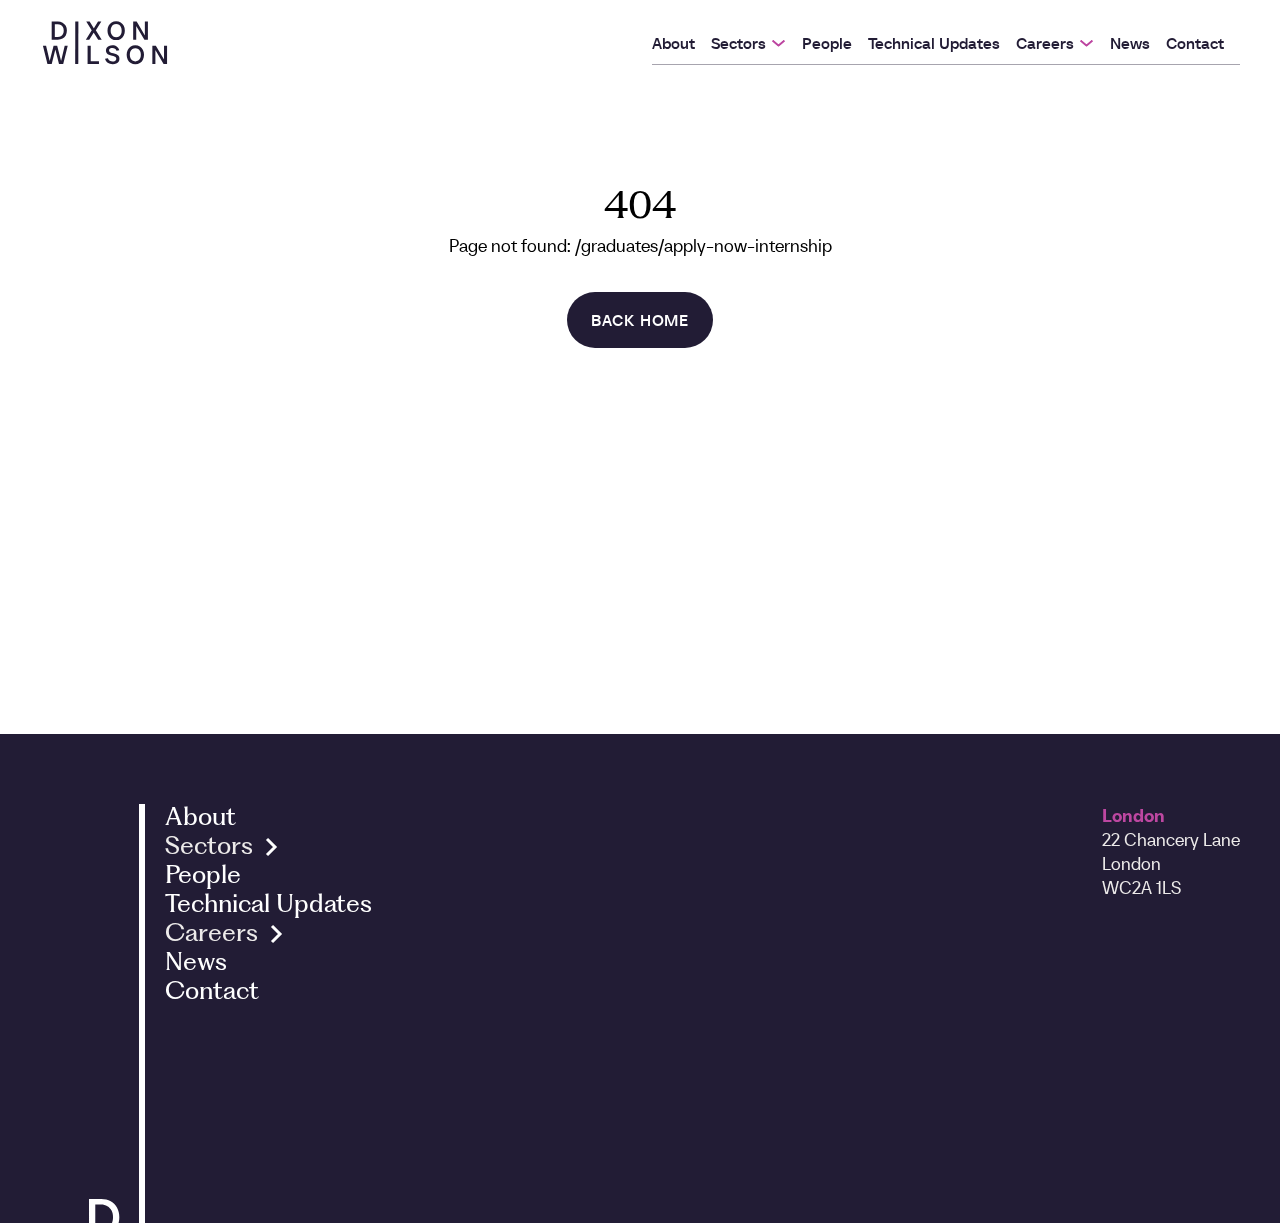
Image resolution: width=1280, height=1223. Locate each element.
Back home (640, 320)
